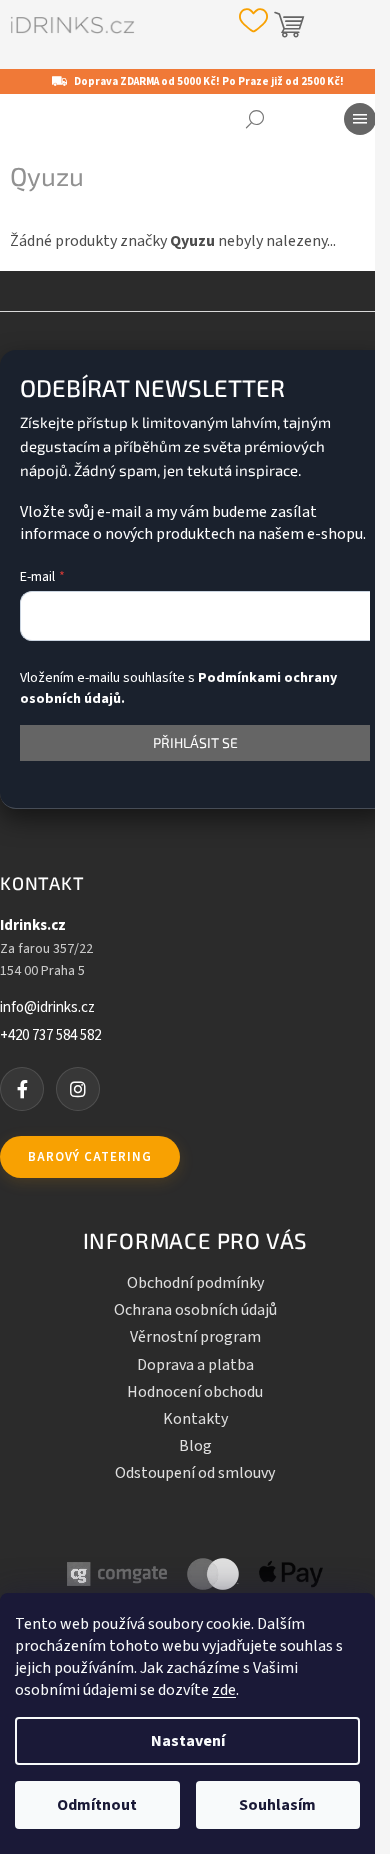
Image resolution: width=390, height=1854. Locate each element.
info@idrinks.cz (47, 1008)
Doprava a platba (195, 1365)
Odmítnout (97, 1805)
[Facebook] (22, 1089)
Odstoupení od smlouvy (195, 1473)
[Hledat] (255, 119)
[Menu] (360, 119)
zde (224, 1690)
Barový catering (90, 1157)
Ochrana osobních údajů (195, 1310)
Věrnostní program (195, 1337)
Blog (195, 1446)
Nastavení (188, 1741)
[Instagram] (78, 1089)
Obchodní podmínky (195, 1283)
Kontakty (195, 1419)
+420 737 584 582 (50, 1036)
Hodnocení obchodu (195, 1392)
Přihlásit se (195, 742)
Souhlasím (277, 1805)
